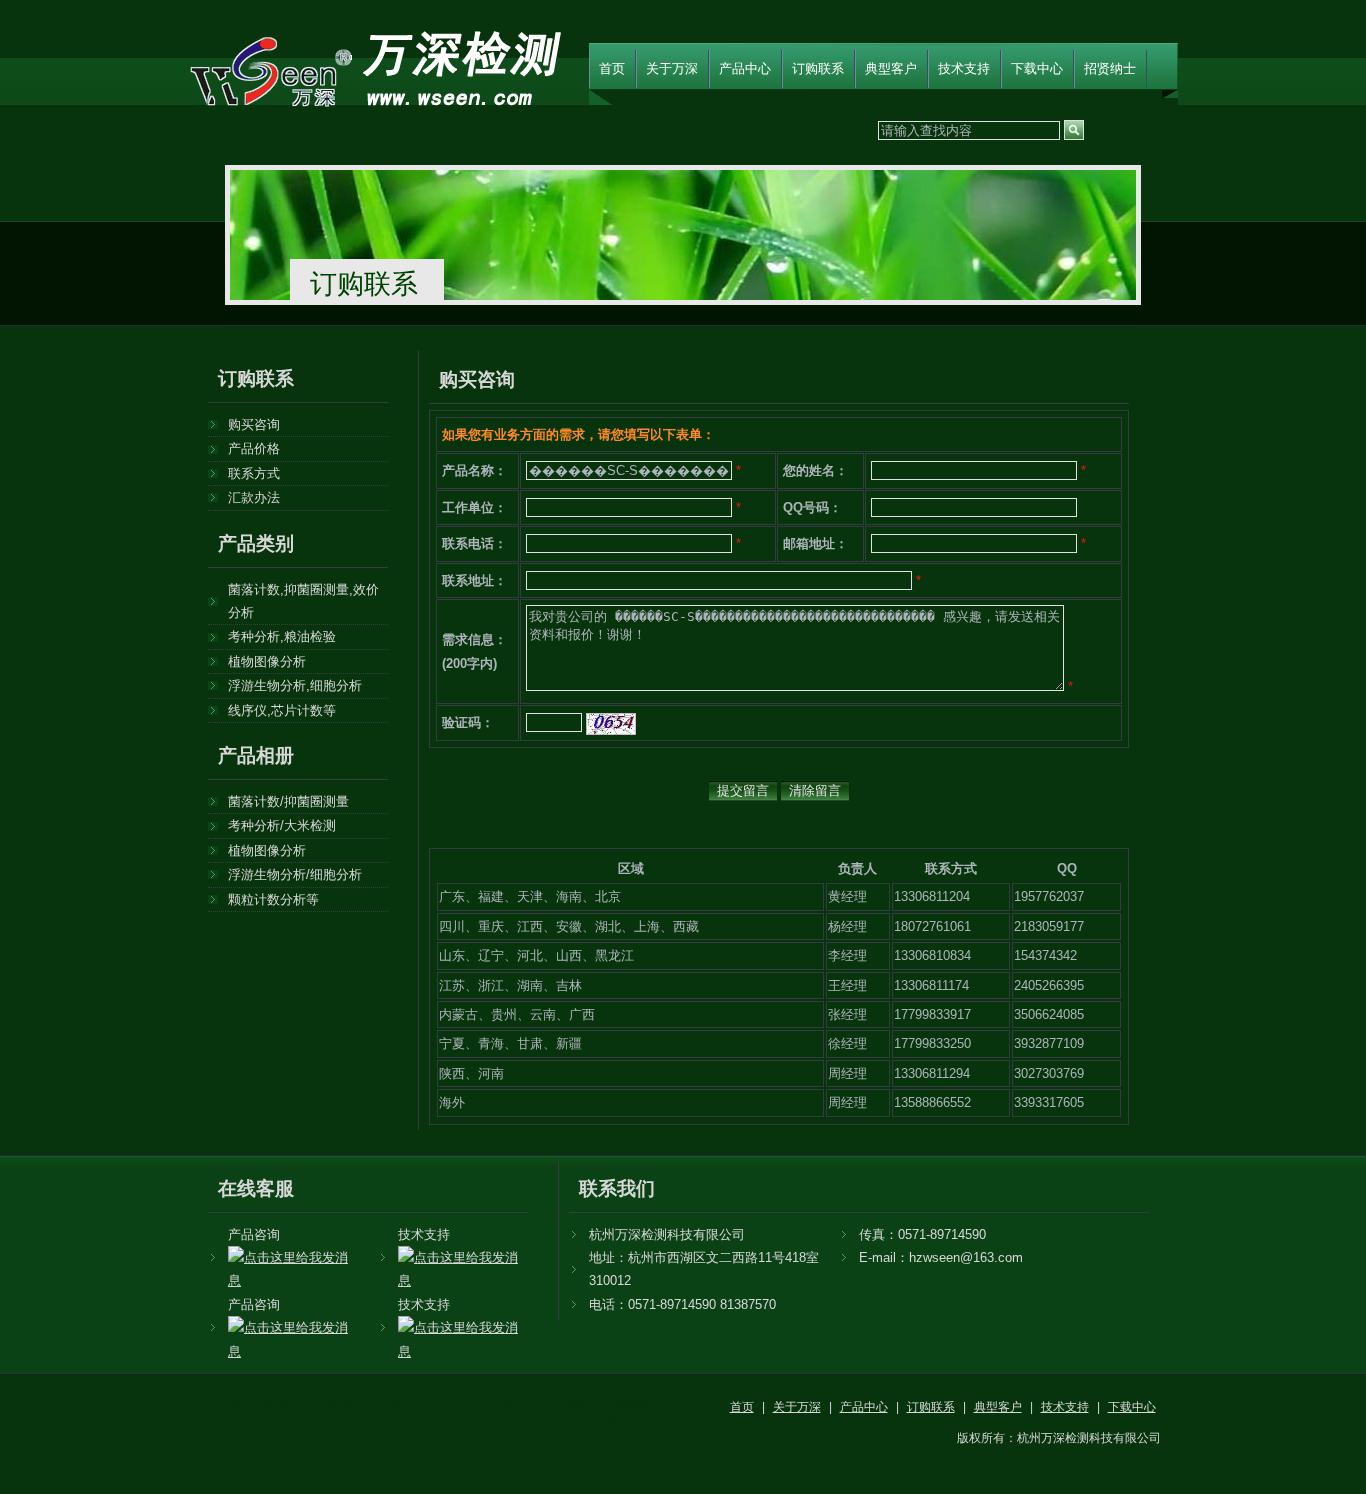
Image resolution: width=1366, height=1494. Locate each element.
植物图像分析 (267, 661)
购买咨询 (254, 424)
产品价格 (254, 448)
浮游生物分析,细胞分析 (295, 685)
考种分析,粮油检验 (282, 636)
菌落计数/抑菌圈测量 (288, 801)
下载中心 (1037, 68)
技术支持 (964, 68)
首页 (612, 68)
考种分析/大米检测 (282, 825)
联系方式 (254, 473)
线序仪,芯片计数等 (282, 710)
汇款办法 (254, 497)
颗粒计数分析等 (273, 899)
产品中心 (745, 68)
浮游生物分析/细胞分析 (295, 874)
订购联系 (818, 68)
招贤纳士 (1110, 68)
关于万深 (672, 68)
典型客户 (891, 68)
